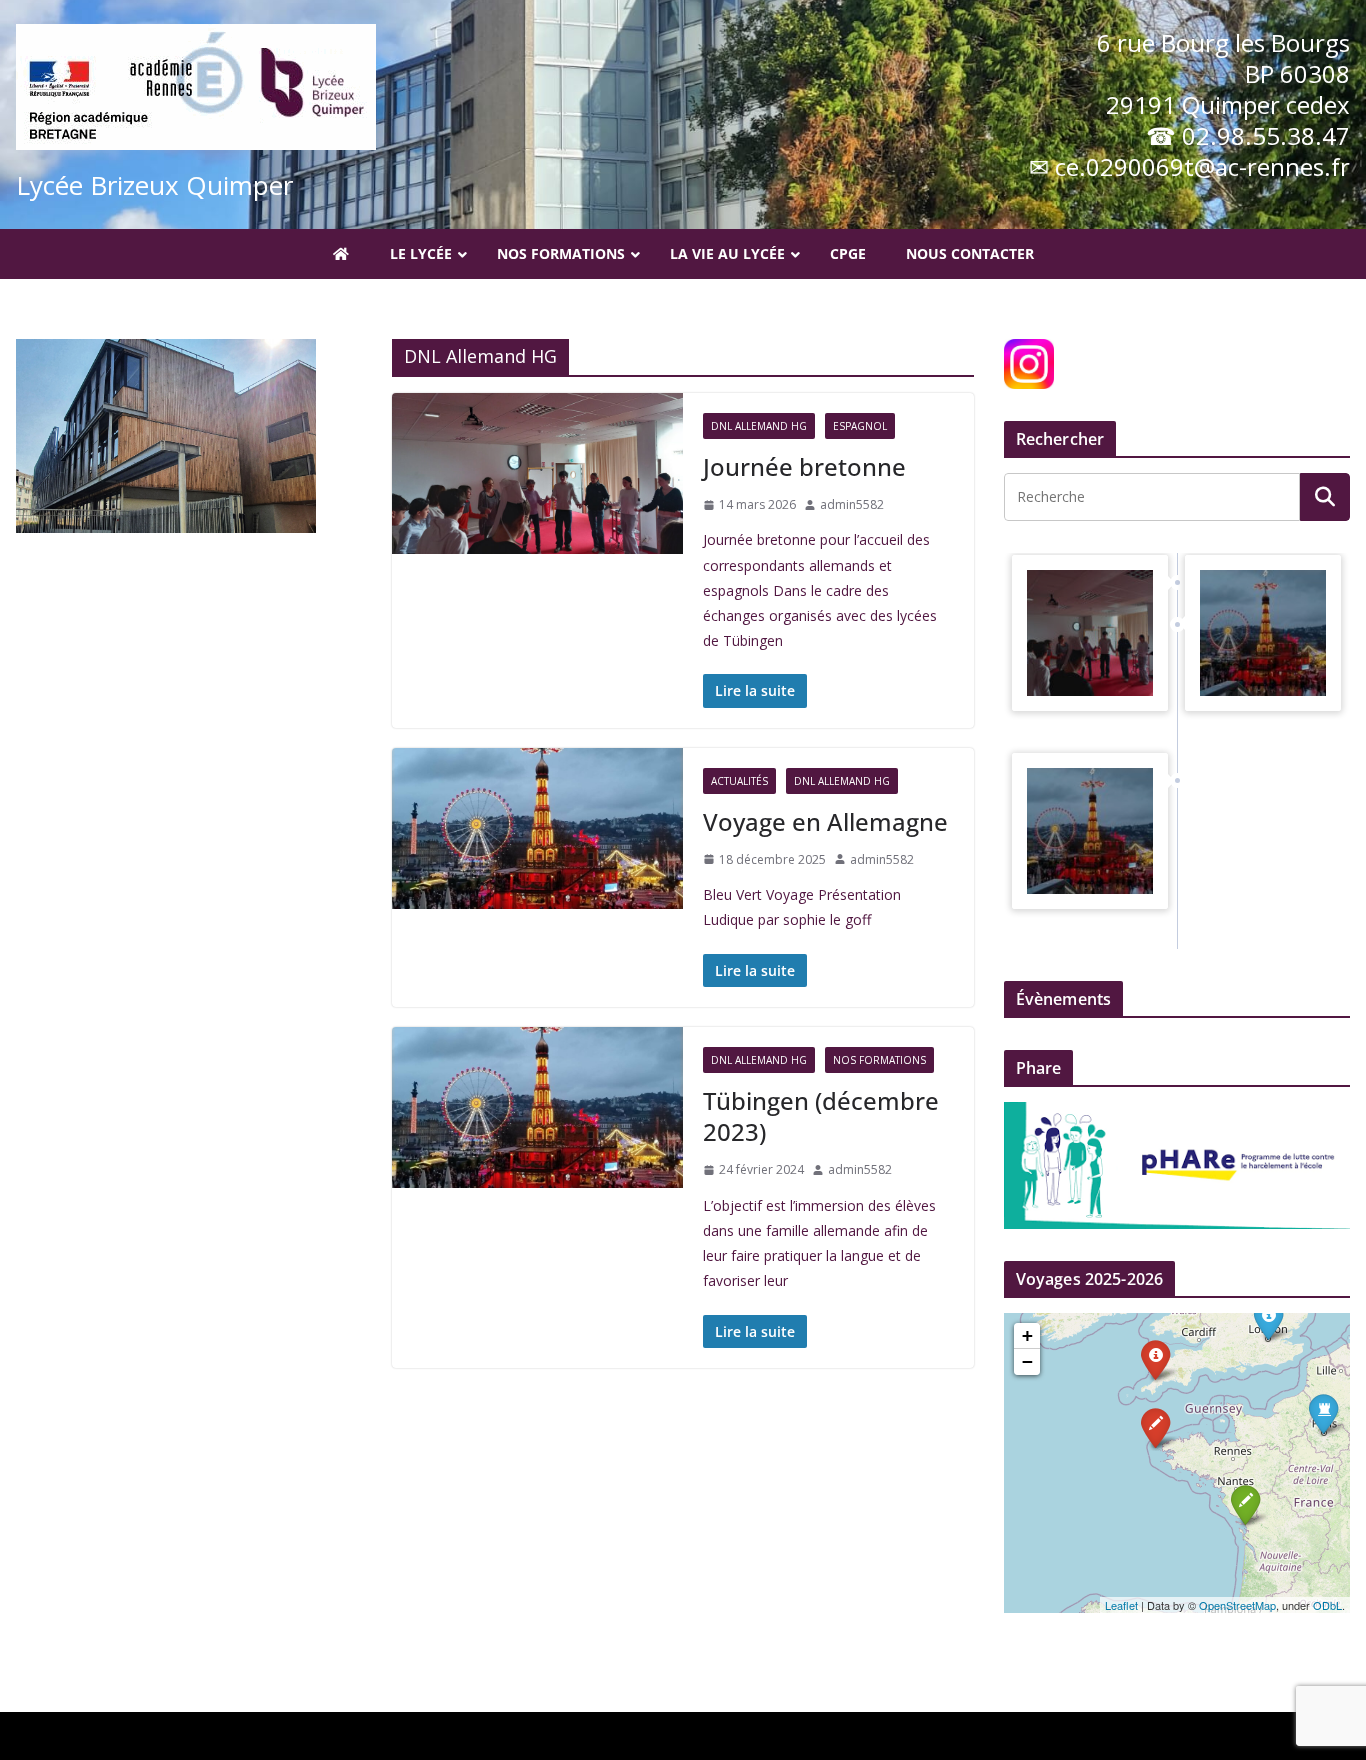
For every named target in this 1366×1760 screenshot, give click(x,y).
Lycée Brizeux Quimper (154, 185)
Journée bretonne (804, 466)
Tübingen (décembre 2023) (821, 1116)
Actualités (739, 781)
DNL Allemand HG (759, 426)
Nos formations (879, 1060)
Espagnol (860, 426)
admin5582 (852, 504)
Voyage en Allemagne (825, 821)
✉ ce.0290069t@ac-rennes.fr (1189, 166)
